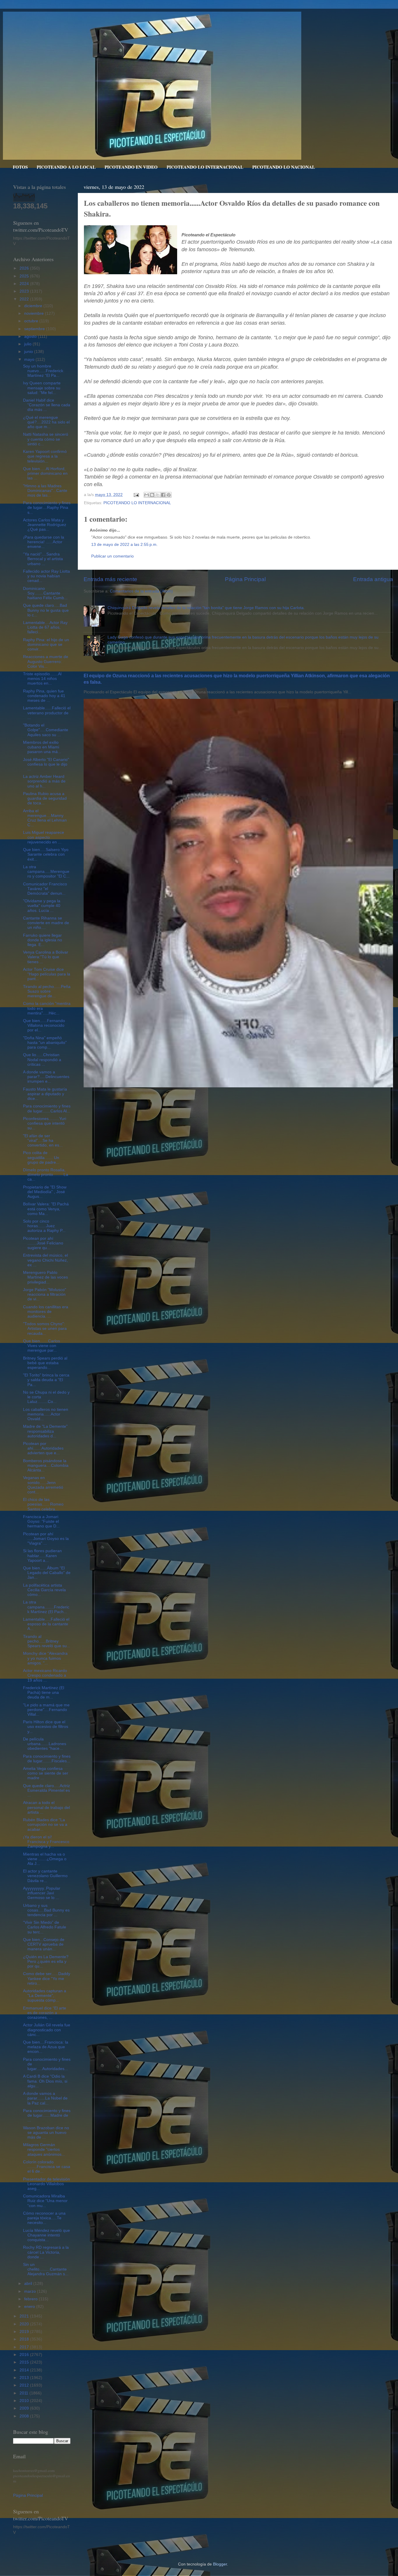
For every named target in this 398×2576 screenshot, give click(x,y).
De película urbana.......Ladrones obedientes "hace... (45, 1744)
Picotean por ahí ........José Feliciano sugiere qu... (43, 1243)
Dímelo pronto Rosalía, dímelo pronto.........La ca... (46, 1175)
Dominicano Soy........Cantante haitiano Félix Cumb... (45, 593)
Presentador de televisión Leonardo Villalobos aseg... (46, 2184)
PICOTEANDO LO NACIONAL (284, 167)
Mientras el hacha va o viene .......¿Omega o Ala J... (45, 1859)
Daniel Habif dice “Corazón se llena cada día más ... (47, 405)
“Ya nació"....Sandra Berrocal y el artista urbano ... (43, 559)
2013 (25, 2378)
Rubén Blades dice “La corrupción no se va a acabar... (45, 1825)
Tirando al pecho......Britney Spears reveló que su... (47, 1641)
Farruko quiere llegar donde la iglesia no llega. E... (43, 940)
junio (29, 352)
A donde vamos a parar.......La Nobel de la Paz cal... (45, 2098)
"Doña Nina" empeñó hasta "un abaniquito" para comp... (45, 1043)
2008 (25, 2416)
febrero (31, 2299)
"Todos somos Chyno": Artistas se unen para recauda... (45, 1329)
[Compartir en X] (158, 495)
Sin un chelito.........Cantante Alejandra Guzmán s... (46, 2269)
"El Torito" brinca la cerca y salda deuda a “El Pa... (46, 1380)
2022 (25, 299)
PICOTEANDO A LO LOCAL (66, 167)
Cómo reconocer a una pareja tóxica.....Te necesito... (44, 2218)
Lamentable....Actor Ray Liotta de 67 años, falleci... (45, 627)
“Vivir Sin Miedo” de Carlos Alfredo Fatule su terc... (45, 1927)
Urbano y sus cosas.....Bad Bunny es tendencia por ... (46, 1910)
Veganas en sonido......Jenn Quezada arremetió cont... (43, 1485)
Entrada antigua (373, 579)
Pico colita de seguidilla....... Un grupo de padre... (41, 1157)
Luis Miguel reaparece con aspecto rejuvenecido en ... (44, 837)
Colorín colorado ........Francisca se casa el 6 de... (47, 2167)
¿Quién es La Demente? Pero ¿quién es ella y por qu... (46, 1962)
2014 (25, 2370)
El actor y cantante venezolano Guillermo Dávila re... (45, 1876)
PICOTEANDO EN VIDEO (131, 167)
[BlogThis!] (152, 495)
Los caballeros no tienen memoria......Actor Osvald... (46, 1414)
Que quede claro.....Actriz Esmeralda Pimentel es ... (46, 1790)
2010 (25, 2401)
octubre (32, 321)
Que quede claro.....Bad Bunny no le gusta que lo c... (46, 610)
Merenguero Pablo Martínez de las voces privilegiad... (45, 1277)
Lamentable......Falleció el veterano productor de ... (47, 713)
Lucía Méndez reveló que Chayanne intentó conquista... (46, 2235)
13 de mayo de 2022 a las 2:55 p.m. (124, 545)
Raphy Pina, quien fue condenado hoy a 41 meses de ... (44, 696)
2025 (25, 276)
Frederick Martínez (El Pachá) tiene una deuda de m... (44, 1693)
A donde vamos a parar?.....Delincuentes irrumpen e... (46, 1077)
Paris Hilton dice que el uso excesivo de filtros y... (46, 1727)
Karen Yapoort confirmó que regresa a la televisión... (45, 456)
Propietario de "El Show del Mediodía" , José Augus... (45, 1192)
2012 (25, 2385)
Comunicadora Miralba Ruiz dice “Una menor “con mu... (45, 2201)
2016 (25, 2355)
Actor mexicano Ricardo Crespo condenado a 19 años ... (45, 1675)
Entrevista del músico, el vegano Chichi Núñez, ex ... (45, 1260)
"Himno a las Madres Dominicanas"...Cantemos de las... (45, 491)
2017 (25, 2347)
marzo (31, 2291)
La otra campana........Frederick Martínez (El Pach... (46, 1607)
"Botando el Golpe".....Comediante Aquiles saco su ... (46, 730)
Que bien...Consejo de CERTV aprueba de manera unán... (44, 1944)
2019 (25, 2332)
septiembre (35, 329)
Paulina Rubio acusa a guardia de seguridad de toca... (45, 798)
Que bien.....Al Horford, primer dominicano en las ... (45, 473)
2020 (25, 2324)
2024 (25, 284)
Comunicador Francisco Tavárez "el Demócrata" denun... (45, 889)
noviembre (35, 313)
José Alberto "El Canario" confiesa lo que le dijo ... (46, 764)
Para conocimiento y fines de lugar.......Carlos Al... (47, 1108)
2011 (24, 2393)
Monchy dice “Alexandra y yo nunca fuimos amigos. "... (45, 1658)
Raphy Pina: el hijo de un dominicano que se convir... (46, 645)
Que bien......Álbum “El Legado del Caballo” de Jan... (47, 1573)
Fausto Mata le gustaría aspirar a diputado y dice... (45, 1094)
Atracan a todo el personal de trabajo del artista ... (46, 1807)
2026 (25, 268)
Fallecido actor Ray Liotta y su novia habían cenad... (46, 576)
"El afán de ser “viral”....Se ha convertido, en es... (43, 1141)
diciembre (34, 306)
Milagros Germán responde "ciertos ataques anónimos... (44, 2149)
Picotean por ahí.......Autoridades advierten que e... (43, 1448)
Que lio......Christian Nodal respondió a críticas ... (42, 1060)
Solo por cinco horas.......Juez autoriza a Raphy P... (44, 1226)
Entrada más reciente (110, 579)
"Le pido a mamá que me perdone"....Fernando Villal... (46, 1710)
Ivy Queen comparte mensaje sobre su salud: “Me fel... (42, 388)
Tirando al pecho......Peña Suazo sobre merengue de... (47, 991)
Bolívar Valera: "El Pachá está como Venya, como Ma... (46, 1209)
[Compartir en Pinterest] (169, 495)
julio (28, 344)
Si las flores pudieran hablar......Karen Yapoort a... (42, 1556)
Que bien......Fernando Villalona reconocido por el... (44, 1025)
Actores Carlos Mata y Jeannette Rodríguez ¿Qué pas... (45, 525)
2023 (25, 291)
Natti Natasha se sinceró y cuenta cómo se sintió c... (46, 439)
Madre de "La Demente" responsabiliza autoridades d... (45, 1431)
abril (29, 2284)
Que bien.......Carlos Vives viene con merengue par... (42, 1346)
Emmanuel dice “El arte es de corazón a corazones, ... (45, 2013)
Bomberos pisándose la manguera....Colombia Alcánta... (46, 1465)
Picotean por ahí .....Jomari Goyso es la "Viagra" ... (46, 1539)
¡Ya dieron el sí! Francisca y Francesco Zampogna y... (46, 1842)
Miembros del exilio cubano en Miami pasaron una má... (42, 747)
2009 (25, 2408)
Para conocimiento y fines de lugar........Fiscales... (47, 1759)
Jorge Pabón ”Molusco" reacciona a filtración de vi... (45, 1294)
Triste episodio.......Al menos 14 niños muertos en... (42, 679)
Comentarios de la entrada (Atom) (141, 591)
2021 (25, 2316)
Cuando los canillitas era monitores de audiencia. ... (46, 1312)
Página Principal (245, 579)
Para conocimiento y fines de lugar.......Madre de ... (47, 2115)
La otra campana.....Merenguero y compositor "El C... (46, 872)
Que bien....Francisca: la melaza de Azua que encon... (46, 2047)
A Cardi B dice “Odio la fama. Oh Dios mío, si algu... (45, 2081)
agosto (31, 336)
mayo (30, 359)
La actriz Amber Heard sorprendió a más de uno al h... (44, 781)
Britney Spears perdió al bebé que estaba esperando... (45, 1363)
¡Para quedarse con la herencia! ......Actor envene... (44, 542)
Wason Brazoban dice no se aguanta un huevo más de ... (46, 2133)
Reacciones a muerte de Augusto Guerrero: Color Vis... (46, 661)
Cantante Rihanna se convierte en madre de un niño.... (46, 923)
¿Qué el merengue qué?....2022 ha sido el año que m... (46, 422)
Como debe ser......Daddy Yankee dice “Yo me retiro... (47, 1978)
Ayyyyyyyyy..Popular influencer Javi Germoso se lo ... (42, 1893)
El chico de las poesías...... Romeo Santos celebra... (43, 1504)
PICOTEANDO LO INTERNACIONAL (205, 167)
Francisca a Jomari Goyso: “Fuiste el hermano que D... (41, 1521)
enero (30, 2307)
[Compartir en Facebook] (163, 495)
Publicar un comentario (112, 556)
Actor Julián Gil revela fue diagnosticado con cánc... (47, 2030)
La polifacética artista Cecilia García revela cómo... (44, 1590)
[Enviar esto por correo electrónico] (147, 495)
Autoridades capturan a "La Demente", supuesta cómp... (45, 1996)
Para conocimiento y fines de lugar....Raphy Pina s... (47, 508)
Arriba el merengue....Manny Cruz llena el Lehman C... (45, 818)
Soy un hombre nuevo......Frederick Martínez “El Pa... (43, 371)
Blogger (220, 2564)
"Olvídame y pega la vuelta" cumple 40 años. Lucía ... (42, 906)
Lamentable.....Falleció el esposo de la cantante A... (46, 1624)
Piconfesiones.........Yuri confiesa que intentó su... (45, 1123)
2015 (25, 2362)
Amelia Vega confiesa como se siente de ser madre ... (46, 1773)
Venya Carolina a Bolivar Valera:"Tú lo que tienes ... (46, 957)
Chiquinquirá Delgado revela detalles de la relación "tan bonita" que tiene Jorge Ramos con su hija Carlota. (206, 608)
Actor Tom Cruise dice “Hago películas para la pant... (47, 974)
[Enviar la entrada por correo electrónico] (136, 495)
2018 (25, 2339)
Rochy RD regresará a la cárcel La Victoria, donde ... (46, 2252)
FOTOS (20, 167)
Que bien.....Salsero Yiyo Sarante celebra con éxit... (46, 854)
